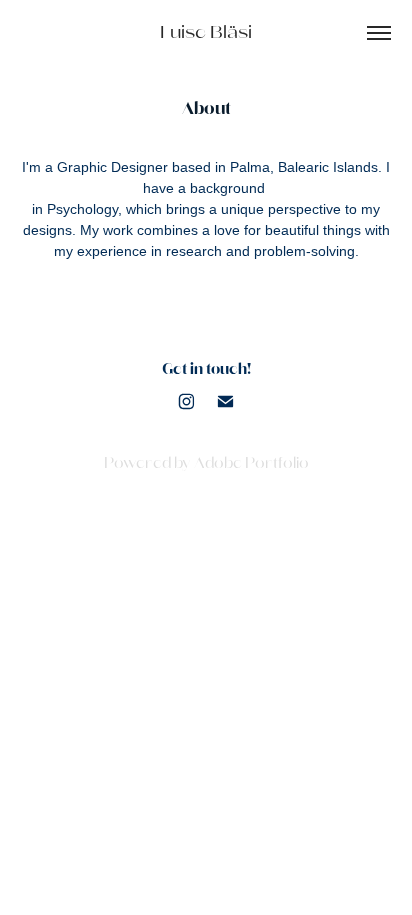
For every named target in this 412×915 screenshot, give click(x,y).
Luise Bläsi (206, 32)
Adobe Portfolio (251, 463)
